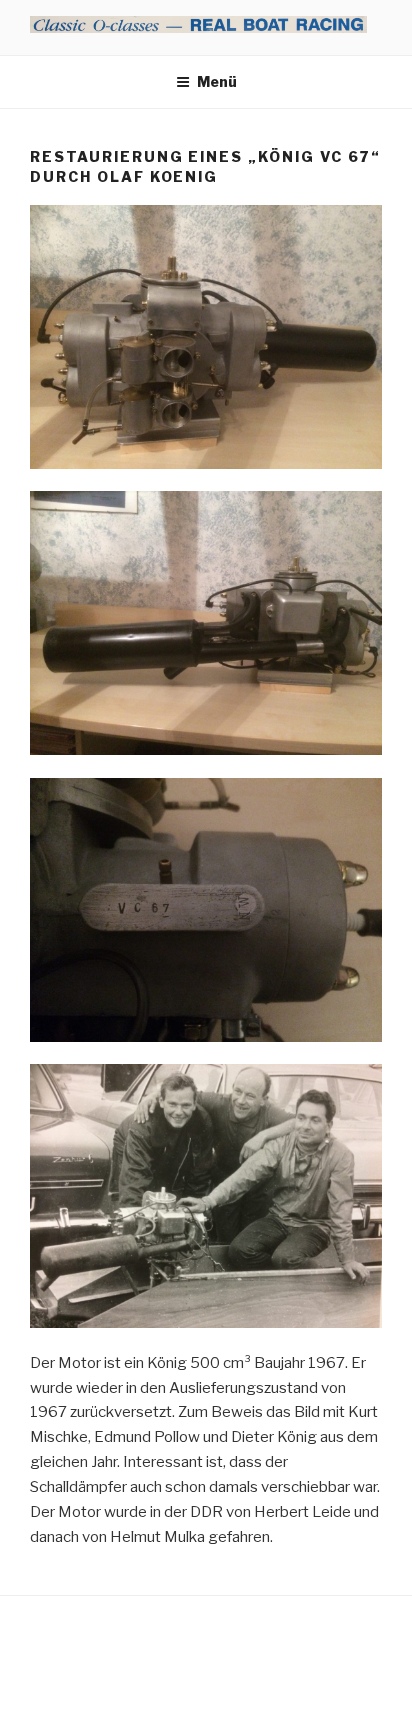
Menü (217, 81)
